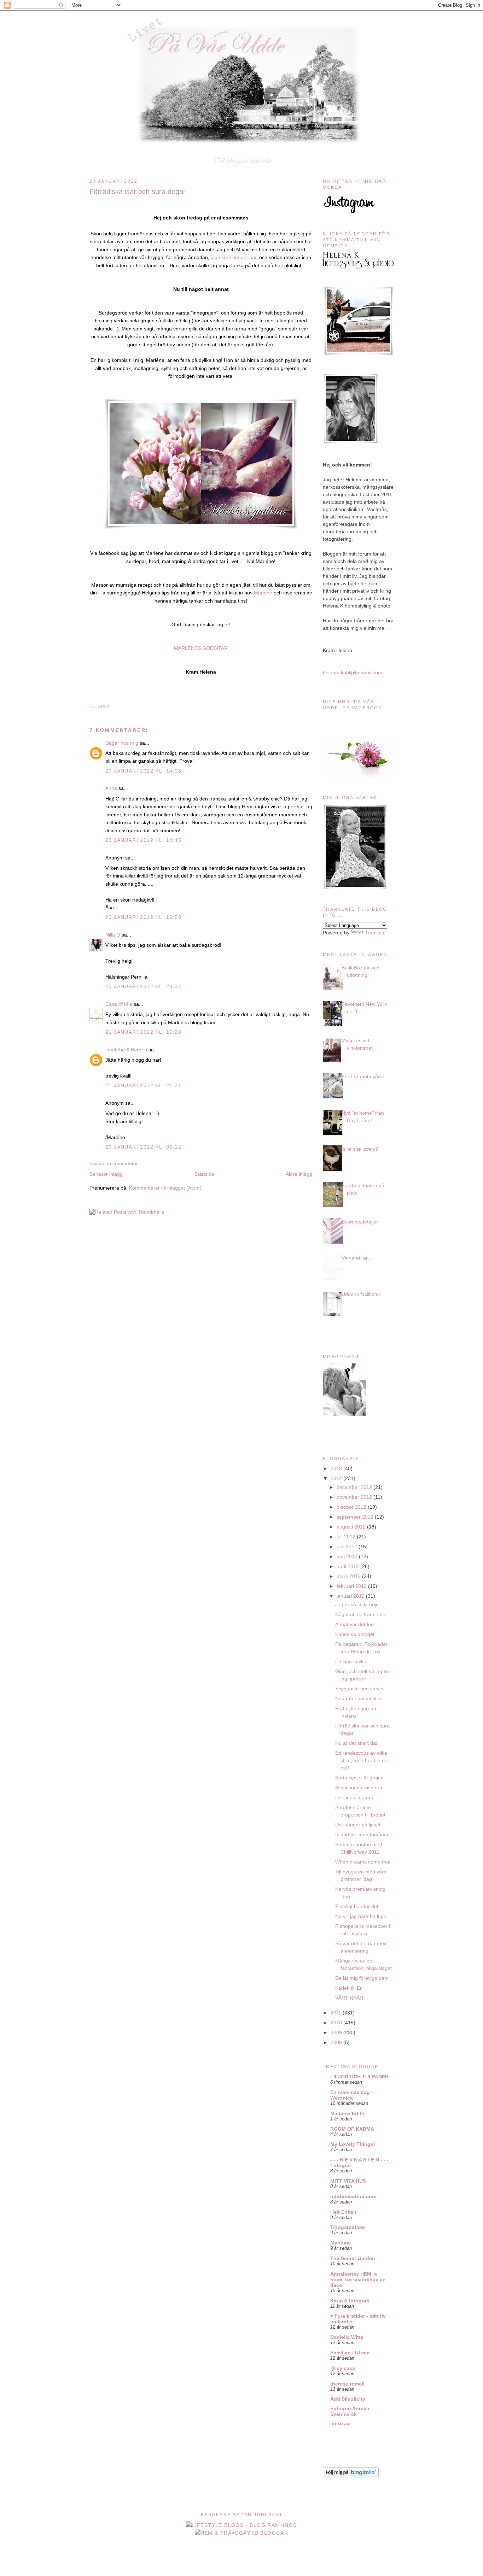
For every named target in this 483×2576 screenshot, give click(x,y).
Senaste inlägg (106, 1174)
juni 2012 (348, 1547)
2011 (337, 2013)
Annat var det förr (355, 1624)
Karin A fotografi (350, 2301)
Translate (375, 933)
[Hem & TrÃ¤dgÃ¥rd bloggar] (242, 2533)
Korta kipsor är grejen (359, 1778)
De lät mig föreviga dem (362, 1978)
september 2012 (356, 1517)
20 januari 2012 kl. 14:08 (143, 771)
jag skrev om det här (233, 257)
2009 (337, 2032)
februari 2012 (352, 1586)
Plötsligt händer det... (359, 1906)
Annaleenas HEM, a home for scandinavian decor (358, 2279)
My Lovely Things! (353, 2144)
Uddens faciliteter (361, 1294)
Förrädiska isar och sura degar (138, 192)
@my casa (343, 2368)
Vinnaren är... (357, 1258)
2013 (337, 1468)
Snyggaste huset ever (360, 1689)
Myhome (341, 2243)
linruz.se (341, 2423)
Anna (111, 788)
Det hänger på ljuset (358, 1825)
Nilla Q (113, 935)
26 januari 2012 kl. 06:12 (143, 1147)
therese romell (347, 2384)
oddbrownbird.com (353, 2196)
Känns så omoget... (357, 1634)
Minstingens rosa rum (359, 1788)
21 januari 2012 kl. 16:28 (143, 1032)
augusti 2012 (352, 1527)
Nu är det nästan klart (359, 1698)
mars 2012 (349, 1576)
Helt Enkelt (343, 2212)
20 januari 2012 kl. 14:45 (143, 840)
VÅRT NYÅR (349, 1998)
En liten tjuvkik (351, 1661)
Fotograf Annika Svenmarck (350, 2411)
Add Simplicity (348, 2399)
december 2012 (355, 1487)
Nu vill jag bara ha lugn (361, 1916)
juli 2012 (347, 1537)
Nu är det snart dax (357, 1743)
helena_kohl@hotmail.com (353, 673)
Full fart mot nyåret (363, 1076)
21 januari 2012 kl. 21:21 (143, 1085)
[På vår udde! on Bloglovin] (351, 2476)
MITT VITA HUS (348, 2181)
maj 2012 (348, 1556)
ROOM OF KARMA (352, 2129)
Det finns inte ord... (356, 1797)
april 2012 (348, 1566)
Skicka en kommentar (114, 1163)
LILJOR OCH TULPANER (359, 2077)
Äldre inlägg (299, 1174)
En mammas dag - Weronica (352, 2095)
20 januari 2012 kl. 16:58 (143, 917)
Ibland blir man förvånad (362, 1835)
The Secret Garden (353, 2258)
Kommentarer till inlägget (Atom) (165, 1188)
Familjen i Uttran (350, 2353)
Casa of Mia (119, 1004)
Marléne (262, 593)
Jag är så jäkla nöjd (357, 1604)
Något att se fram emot (361, 1614)
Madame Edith (347, 2113)
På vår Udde (244, 25)
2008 (337, 2042)
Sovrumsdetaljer (360, 1222)
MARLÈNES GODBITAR (201, 648)
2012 (337, 1478)
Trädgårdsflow (348, 2227)
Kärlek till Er (348, 1988)
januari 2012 (351, 1596)
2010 (337, 2023)
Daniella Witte (347, 2337)
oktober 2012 (352, 1507)
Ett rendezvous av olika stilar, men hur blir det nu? (362, 1760)
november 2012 (355, 1497)
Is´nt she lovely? (360, 1149)
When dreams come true (363, 1862)
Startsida (204, 1174)
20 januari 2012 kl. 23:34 (143, 986)
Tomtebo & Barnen (126, 1050)
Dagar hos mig (122, 743)
